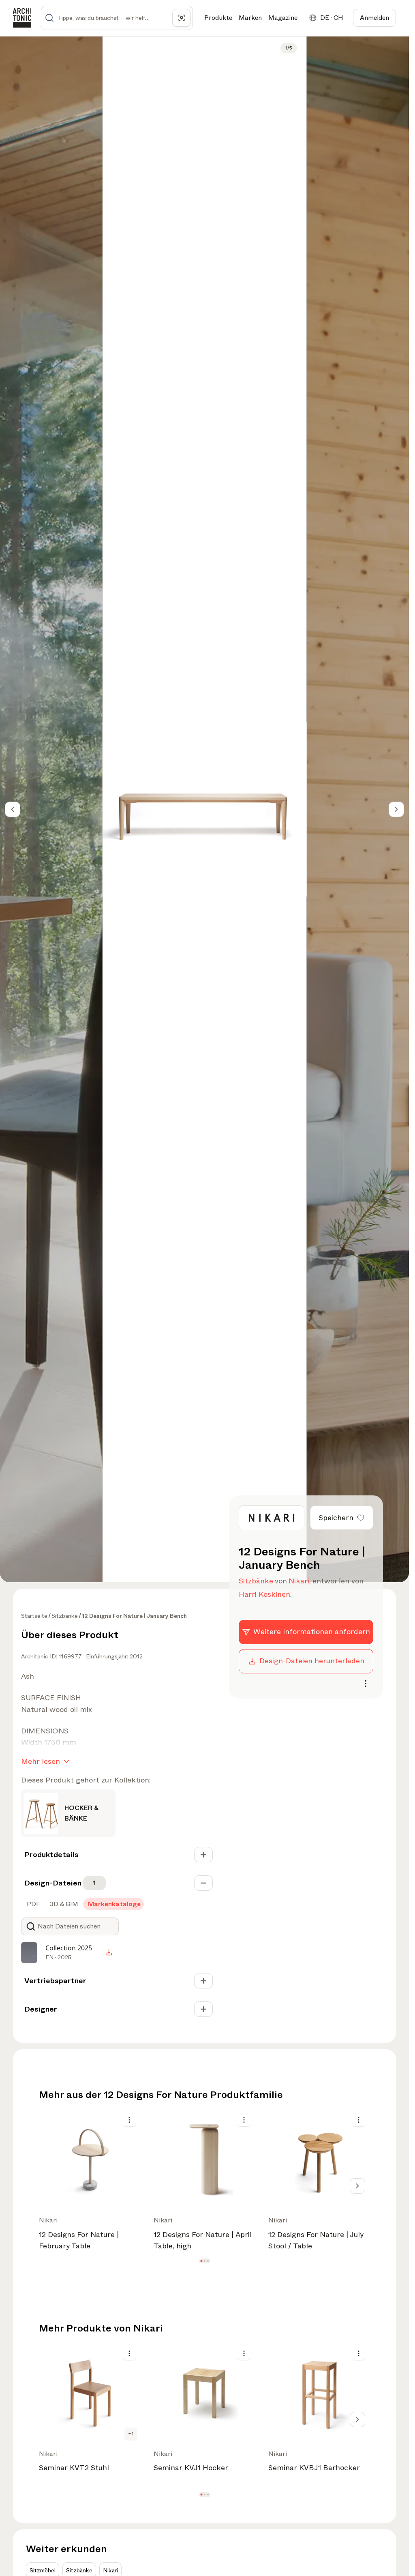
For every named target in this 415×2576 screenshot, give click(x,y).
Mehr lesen (41, 1761)
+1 (131, 2434)
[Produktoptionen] (129, 2120)
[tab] (33, 1904)
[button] (201, 2261)
